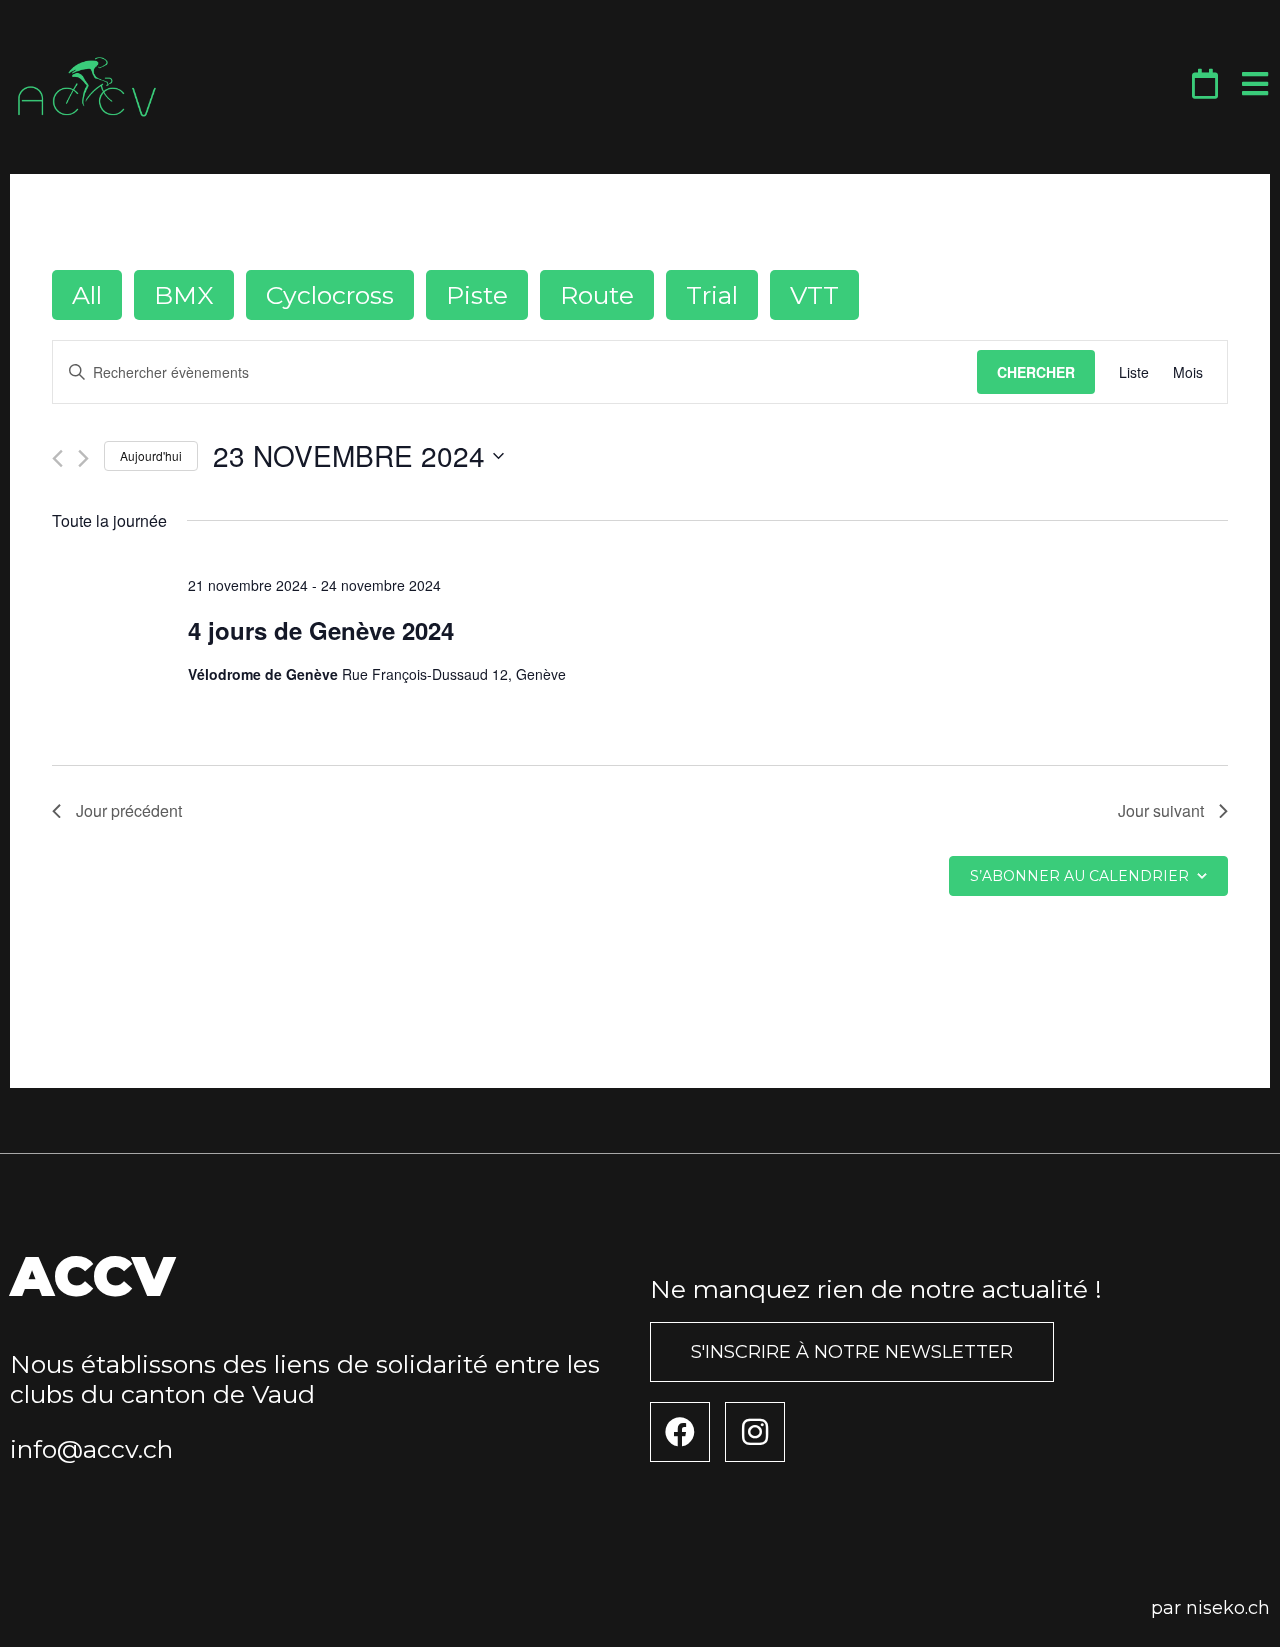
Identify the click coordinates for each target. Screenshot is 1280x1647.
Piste (477, 295)
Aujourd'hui (151, 455)
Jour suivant (1161, 810)
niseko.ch (1228, 1608)
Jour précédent (129, 810)
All (87, 295)
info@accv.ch (91, 1449)
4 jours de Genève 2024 (321, 630)
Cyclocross (330, 295)
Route (597, 295)
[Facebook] (680, 1432)
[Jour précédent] (57, 458)
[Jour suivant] (83, 458)
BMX (184, 295)
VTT (814, 295)
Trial (712, 295)
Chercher (1036, 372)
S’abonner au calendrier (1079, 876)
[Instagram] (755, 1432)
